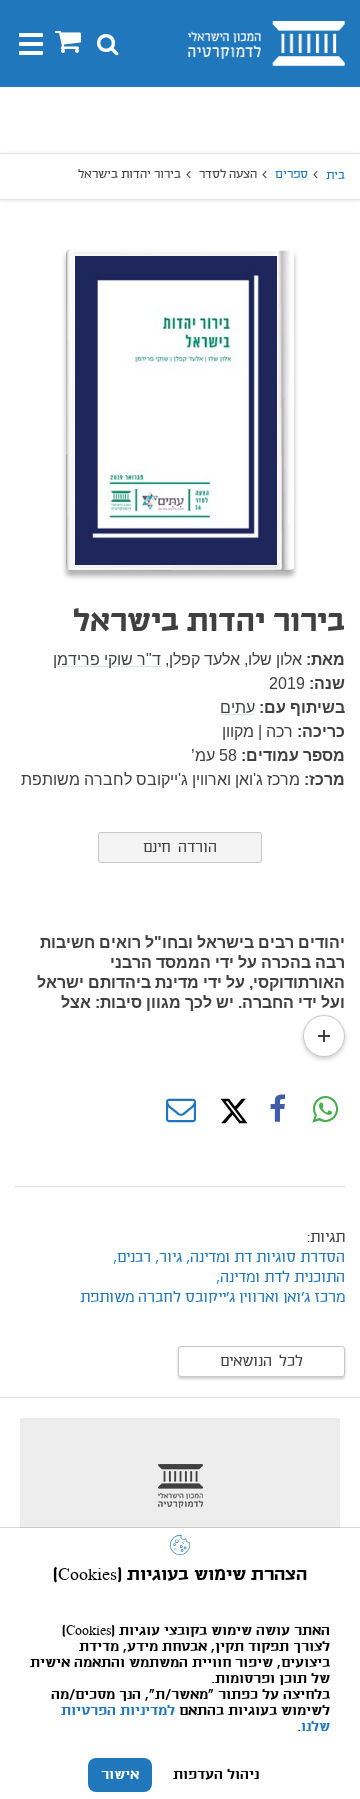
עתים (237, 707)
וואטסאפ (325, 1111)
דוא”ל (181, 1111)
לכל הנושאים (261, 1362)
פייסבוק (277, 1111)
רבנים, (132, 1258)
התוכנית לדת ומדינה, (280, 1278)
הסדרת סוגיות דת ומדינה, (265, 1258)
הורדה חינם (180, 848)
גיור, (166, 1258)
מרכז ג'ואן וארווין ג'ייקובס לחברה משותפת (212, 1298)
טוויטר (229, 1111)
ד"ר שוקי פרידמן (107, 659)
